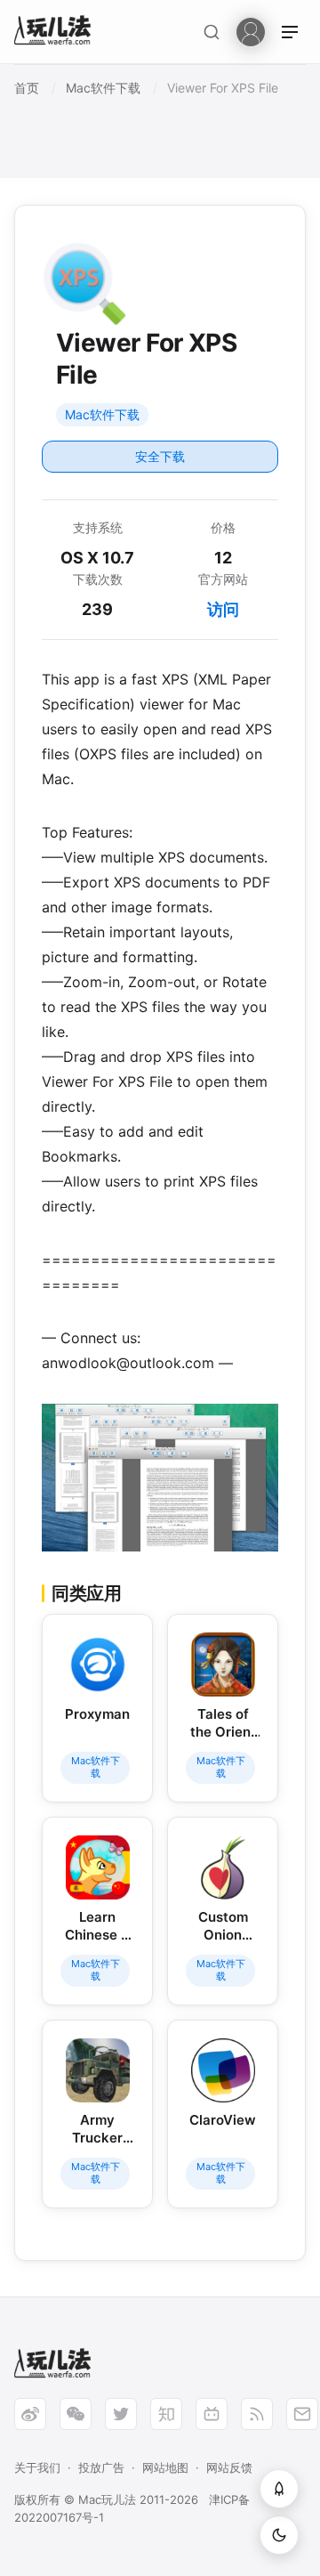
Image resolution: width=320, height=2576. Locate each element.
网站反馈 (229, 2467)
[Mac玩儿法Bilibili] (212, 2414)
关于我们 (37, 2467)
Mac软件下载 (102, 414)
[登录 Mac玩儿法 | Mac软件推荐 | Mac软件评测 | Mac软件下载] (251, 31)
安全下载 (160, 456)
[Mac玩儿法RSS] (257, 2414)
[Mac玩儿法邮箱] (302, 2414)
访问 (223, 609)
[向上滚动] (279, 2489)
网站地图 (165, 2467)
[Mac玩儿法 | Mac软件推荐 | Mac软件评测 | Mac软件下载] (58, 32)
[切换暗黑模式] (279, 2535)
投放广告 (101, 2467)
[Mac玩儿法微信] (76, 2414)
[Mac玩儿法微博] (30, 2414)
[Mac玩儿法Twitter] (121, 2414)
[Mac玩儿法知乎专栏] (166, 2414)
